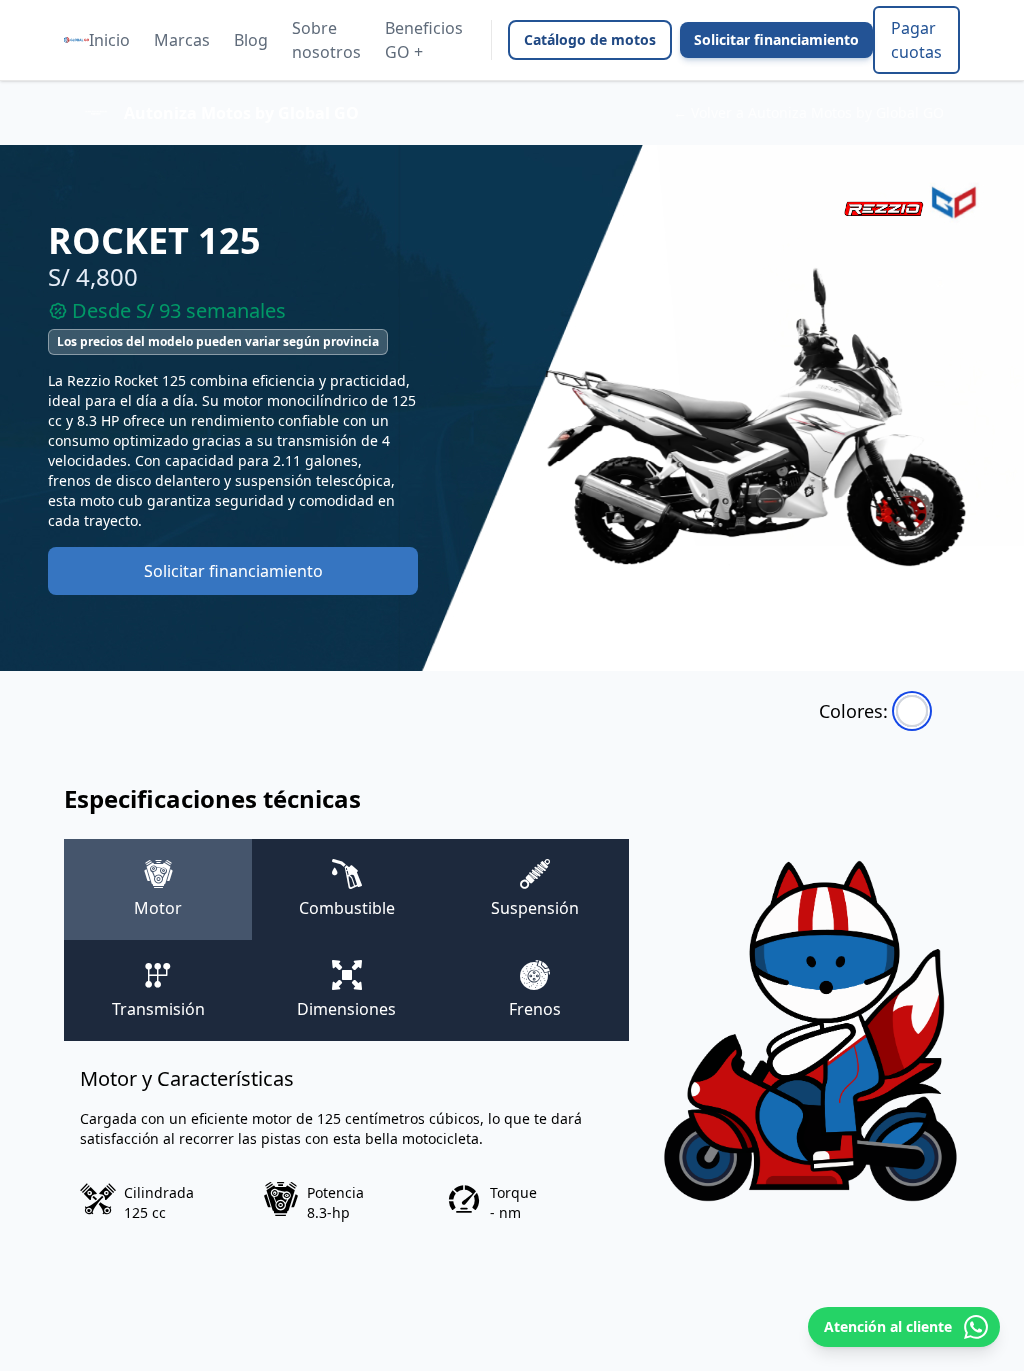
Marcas (182, 40)
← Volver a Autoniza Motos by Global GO (808, 112)
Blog (251, 40)
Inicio (109, 40)
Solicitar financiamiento (776, 39)
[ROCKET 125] (912, 711)
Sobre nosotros (326, 40)
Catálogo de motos (590, 39)
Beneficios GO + (424, 40)
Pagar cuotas (916, 40)
